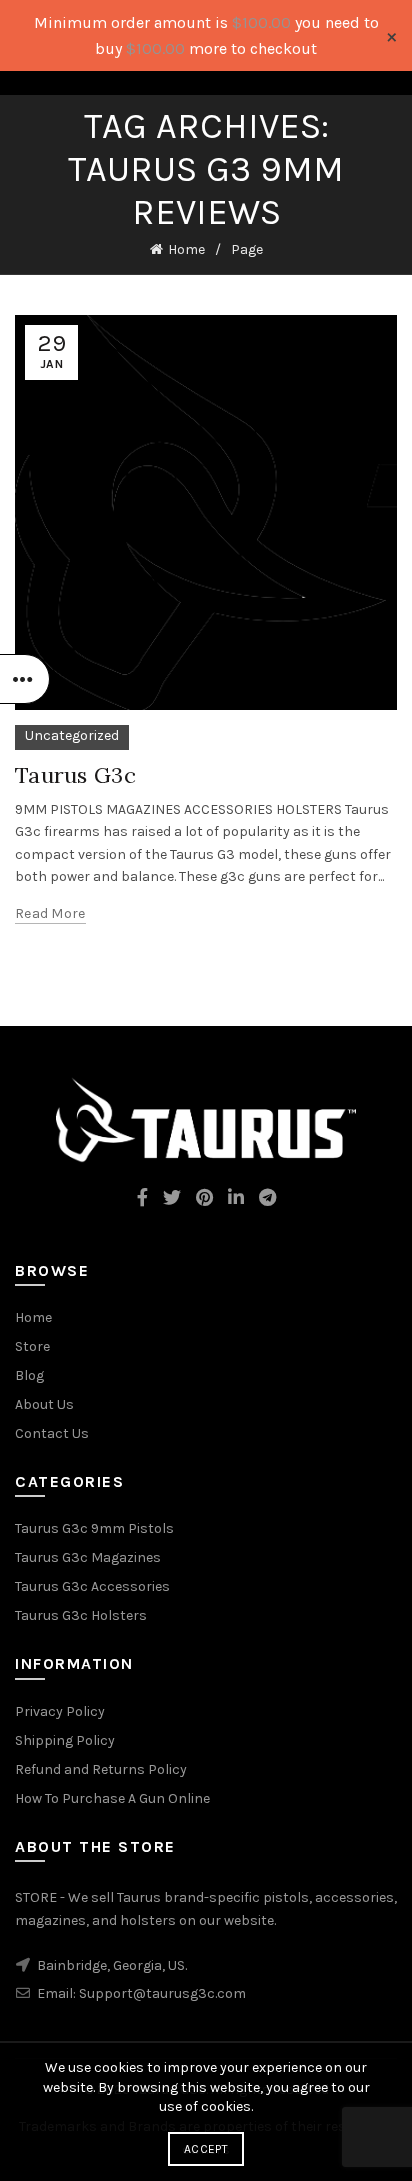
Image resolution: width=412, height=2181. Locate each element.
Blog (29, 1375)
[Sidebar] (25, 679)
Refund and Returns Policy (101, 1769)
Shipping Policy (65, 1740)
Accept (206, 2149)
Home (186, 249)
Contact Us (52, 1433)
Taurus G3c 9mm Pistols (94, 1528)
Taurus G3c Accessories (92, 1586)
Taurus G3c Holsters (81, 1615)
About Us (44, 1404)
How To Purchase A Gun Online (112, 1798)
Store (32, 1346)
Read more (50, 913)
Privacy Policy (60, 1711)
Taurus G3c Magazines (88, 1557)
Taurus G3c (75, 775)
